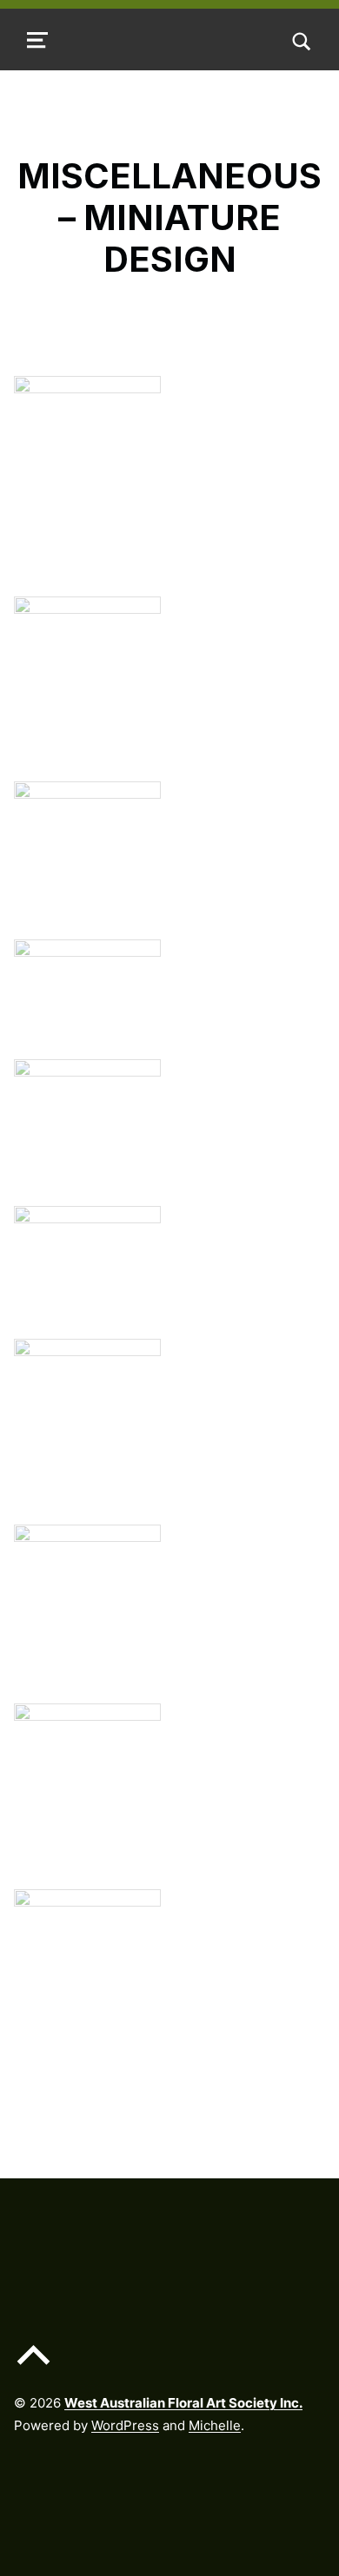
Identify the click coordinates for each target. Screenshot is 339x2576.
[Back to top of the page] (33, 2368)
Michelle (215, 2425)
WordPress (125, 2425)
